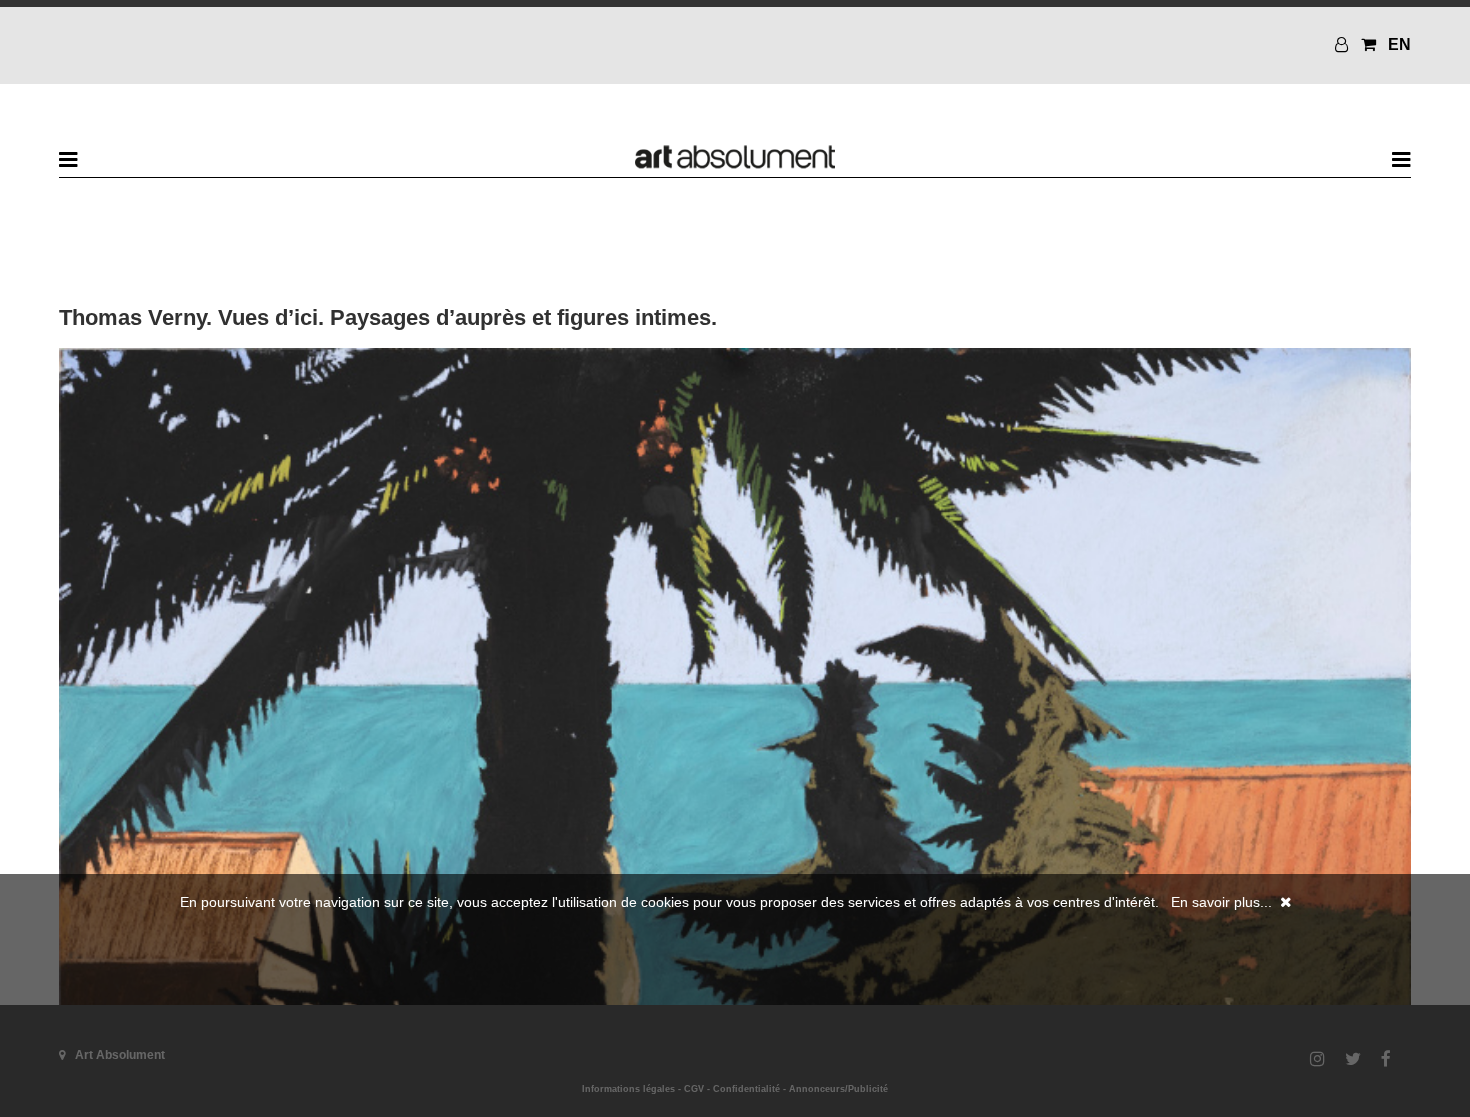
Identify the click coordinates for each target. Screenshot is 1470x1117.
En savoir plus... (1221, 902)
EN (1399, 44)
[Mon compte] (1344, 44)
